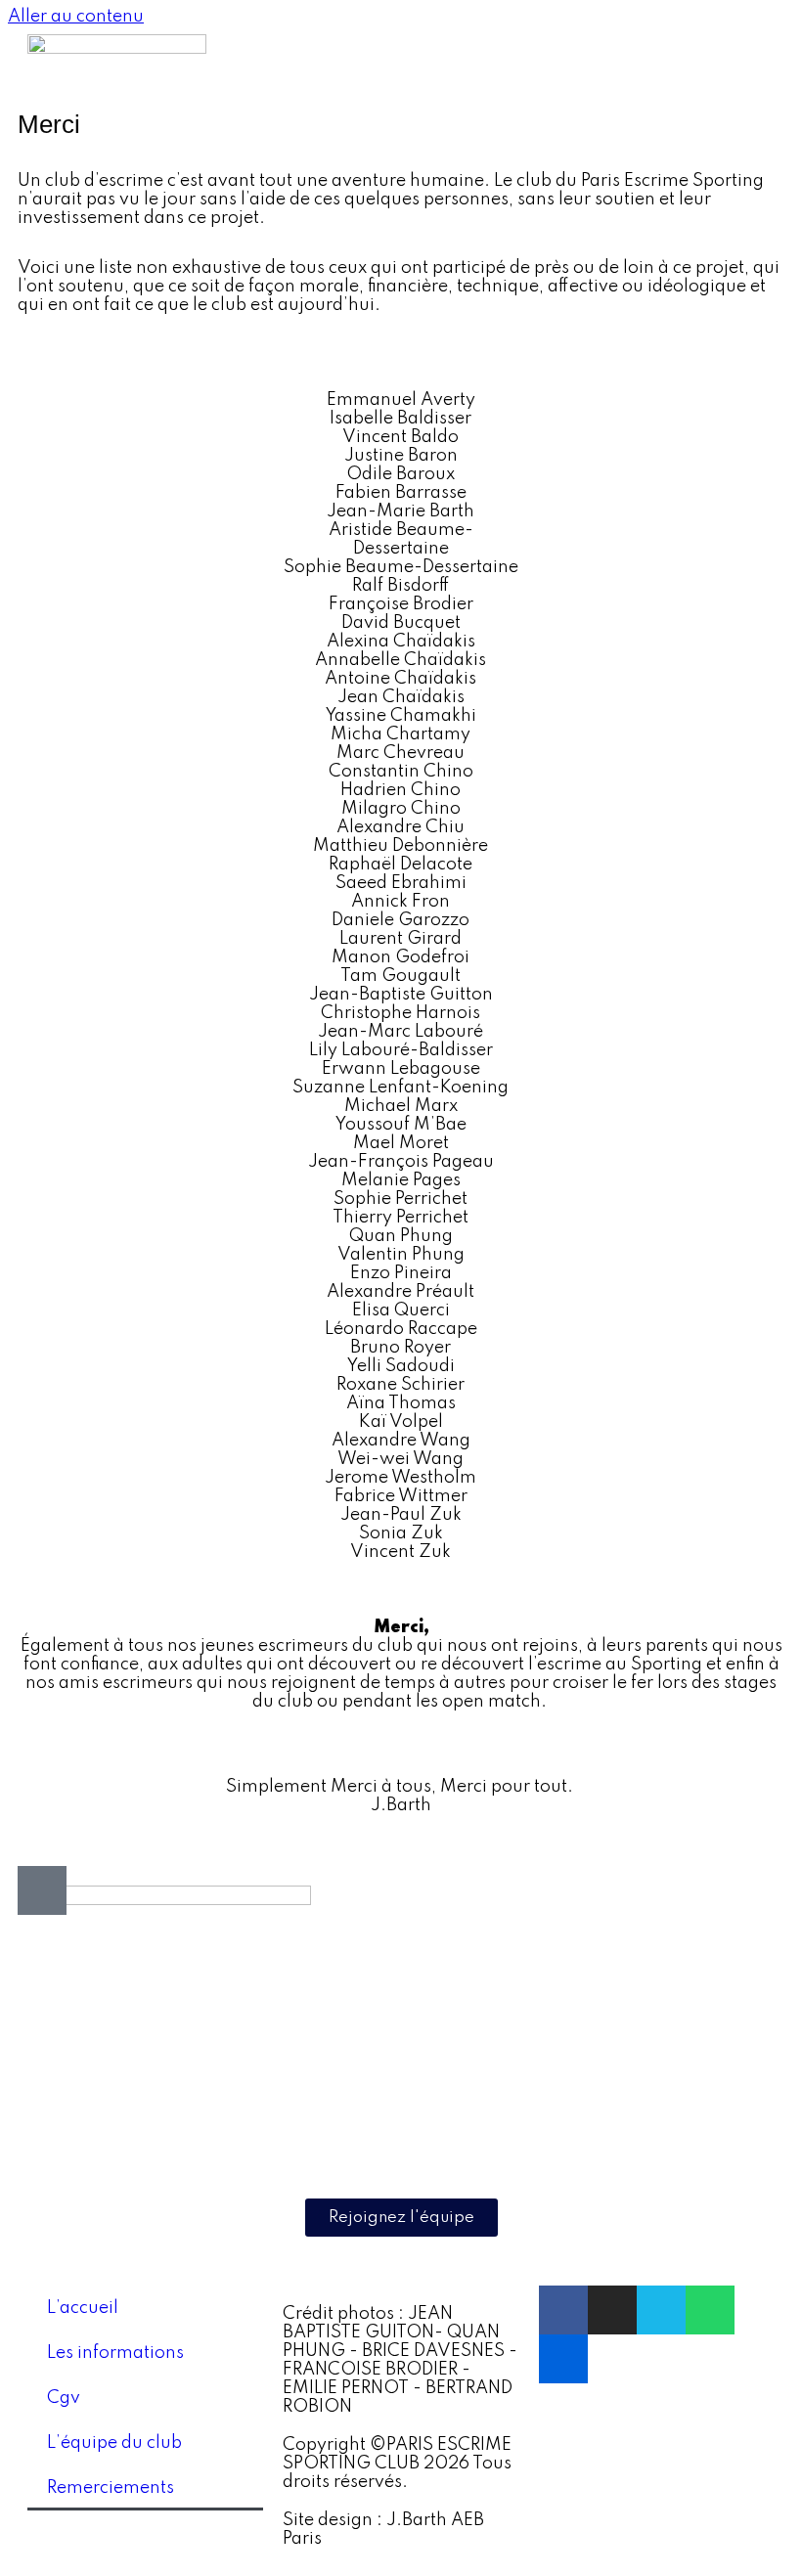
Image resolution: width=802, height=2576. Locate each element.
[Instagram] (612, 2310)
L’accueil (83, 2308)
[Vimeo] (661, 2310)
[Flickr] (563, 2359)
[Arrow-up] (42, 1890)
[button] (737, 64)
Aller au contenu (76, 17)
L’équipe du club (114, 2443)
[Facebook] (563, 2310)
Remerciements (111, 2488)
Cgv (64, 2398)
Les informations (115, 2353)
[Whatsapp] (710, 2310)
